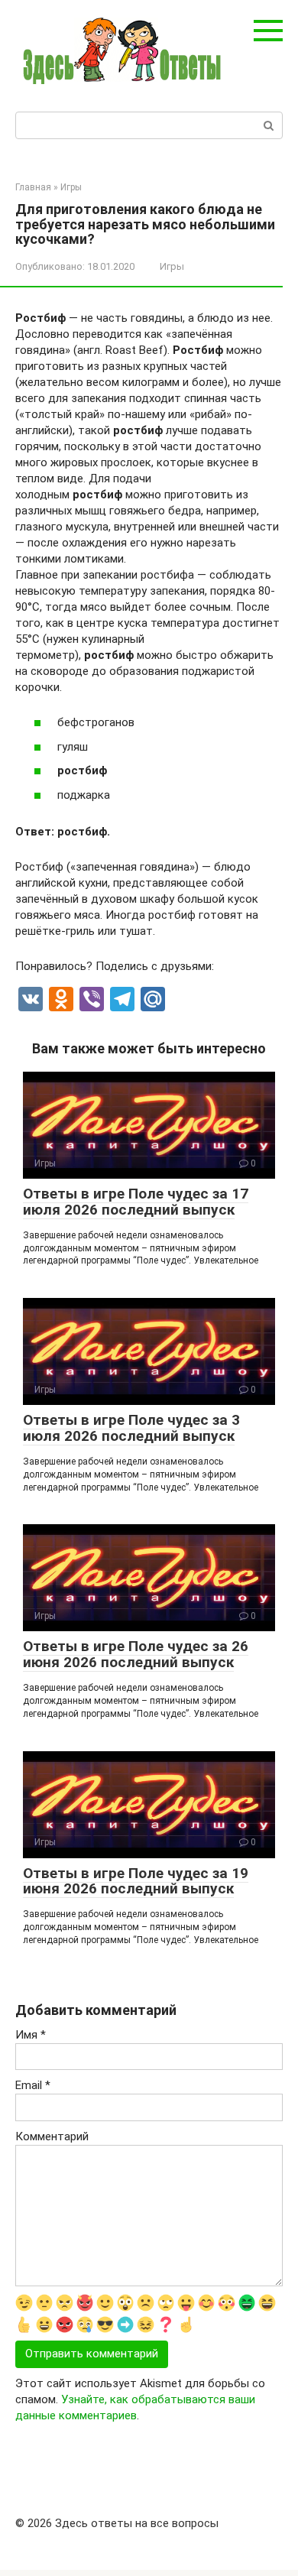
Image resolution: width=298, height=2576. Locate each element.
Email (33, 2085)
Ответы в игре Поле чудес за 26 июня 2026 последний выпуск (136, 1654)
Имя (31, 2035)
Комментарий (52, 2136)
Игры (172, 266)
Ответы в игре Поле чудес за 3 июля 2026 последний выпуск (131, 1428)
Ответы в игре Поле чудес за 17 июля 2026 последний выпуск (136, 1202)
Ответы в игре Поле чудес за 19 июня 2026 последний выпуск (136, 1881)
